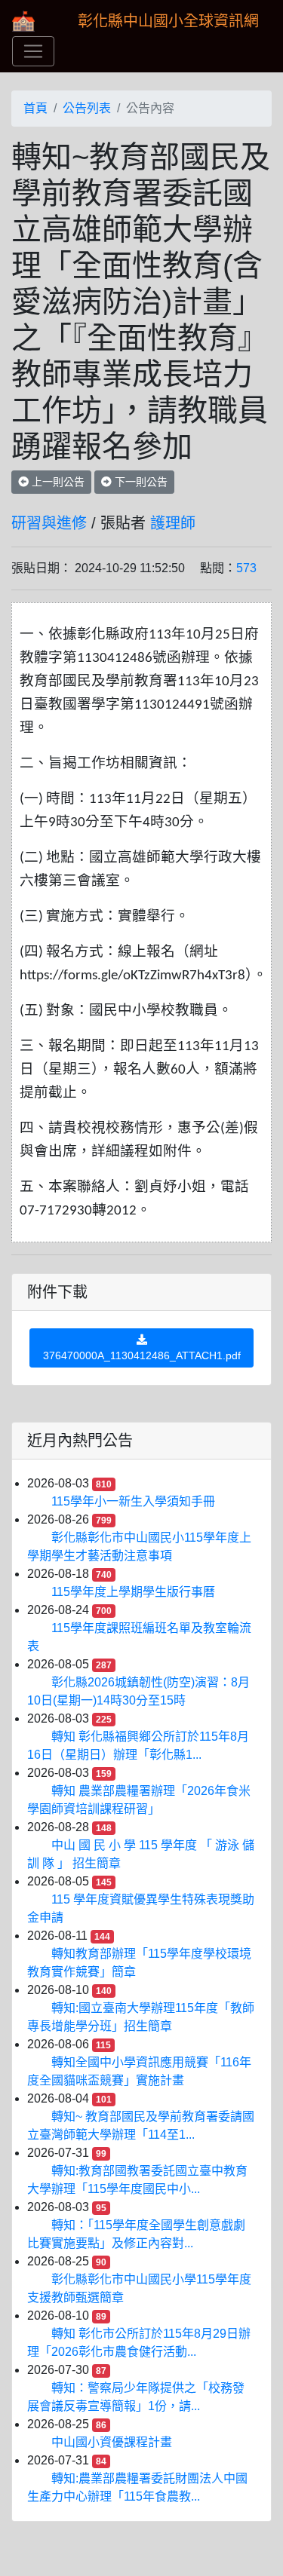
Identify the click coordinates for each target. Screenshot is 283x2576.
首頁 (35, 108)
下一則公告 (140, 482)
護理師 (173, 523)
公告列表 (87, 108)
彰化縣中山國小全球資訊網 (168, 21)
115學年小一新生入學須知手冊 (133, 1501)
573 (246, 568)
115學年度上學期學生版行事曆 (133, 1592)
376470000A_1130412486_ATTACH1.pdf (142, 1355)
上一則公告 (57, 482)
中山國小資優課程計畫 (112, 2442)
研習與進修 (49, 523)
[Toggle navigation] (33, 51)
